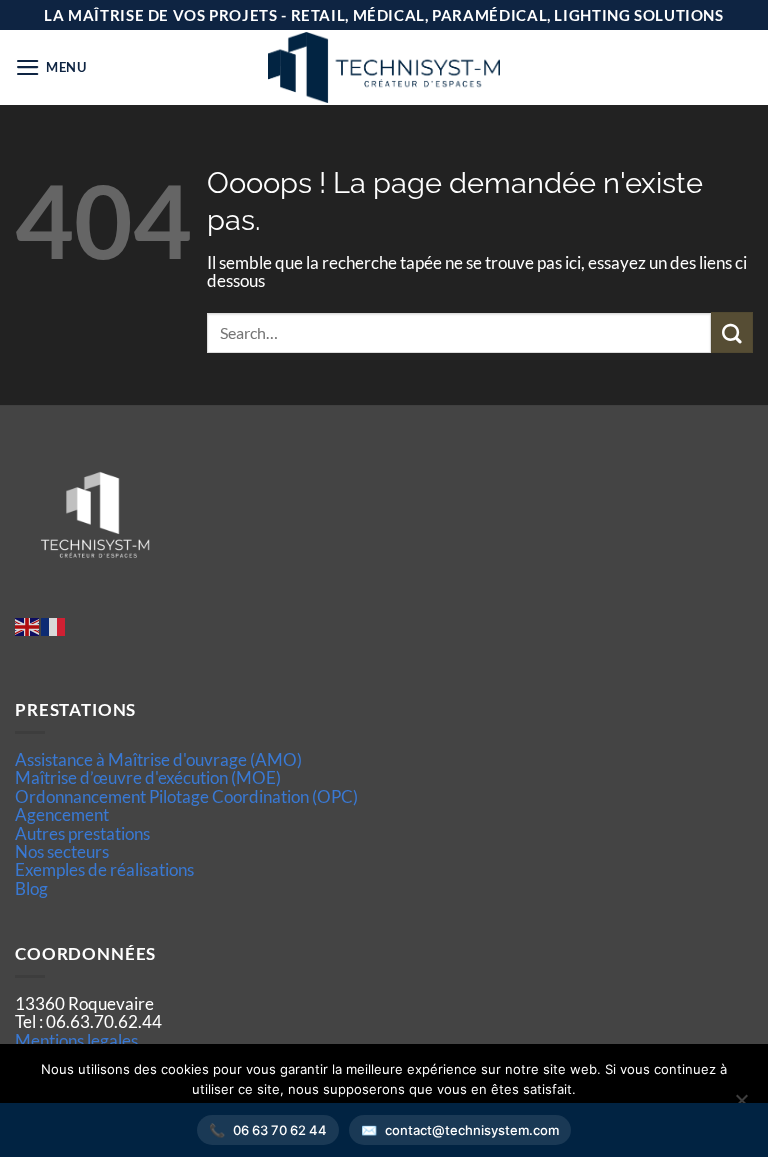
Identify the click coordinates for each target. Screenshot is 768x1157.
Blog (31, 888)
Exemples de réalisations (104, 869)
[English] (28, 624)
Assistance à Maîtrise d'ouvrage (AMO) (158, 759)
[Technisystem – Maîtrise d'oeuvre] (384, 67)
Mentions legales (76, 1040)
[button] (51, 67)
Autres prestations (82, 833)
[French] (54, 624)
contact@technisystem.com (472, 1130)
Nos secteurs (62, 851)
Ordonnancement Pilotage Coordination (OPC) (186, 796)
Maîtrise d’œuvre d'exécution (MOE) (148, 777)
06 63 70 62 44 (280, 1130)
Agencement (62, 814)
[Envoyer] (732, 332)
